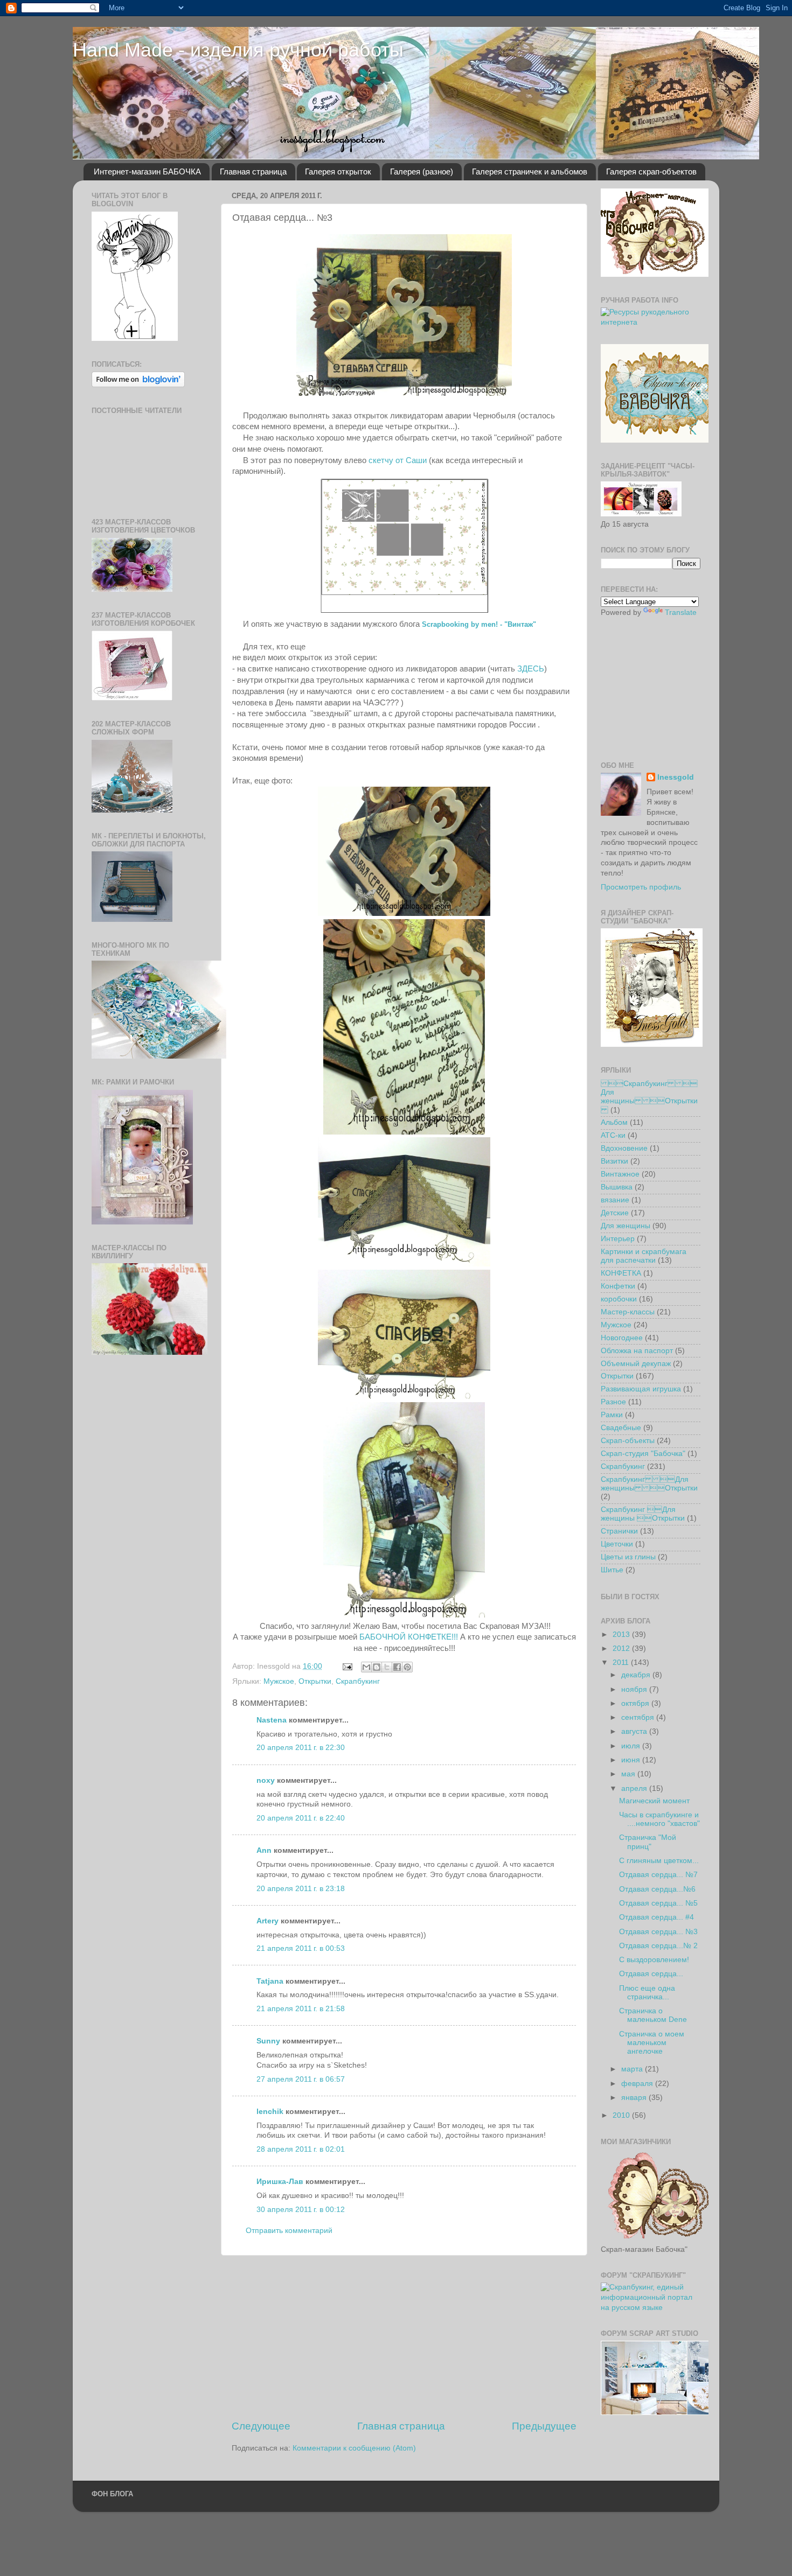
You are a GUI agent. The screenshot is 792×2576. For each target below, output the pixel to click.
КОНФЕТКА (621, 1273)
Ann (264, 1850)
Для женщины (626, 1226)
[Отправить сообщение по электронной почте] (347, 1666)
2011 (622, 1662)
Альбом (614, 1122)
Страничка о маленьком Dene (653, 2015)
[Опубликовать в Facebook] (397, 1667)
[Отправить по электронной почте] (366, 1667)
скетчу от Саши (398, 460)
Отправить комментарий (289, 2231)
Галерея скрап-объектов (651, 171)
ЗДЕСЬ (531, 669)
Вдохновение (624, 1148)
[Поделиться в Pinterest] (407, 1667)
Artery (268, 1921)
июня (632, 1760)
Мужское (279, 1681)
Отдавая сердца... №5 (658, 1903)
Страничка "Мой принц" (648, 1842)
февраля (638, 2084)
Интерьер (618, 1239)
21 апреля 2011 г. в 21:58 (301, 2009)
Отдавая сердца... (651, 1974)
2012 (622, 1648)
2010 (622, 2115)
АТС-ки (613, 1135)
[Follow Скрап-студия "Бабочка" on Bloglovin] (135, 338)
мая (629, 1774)
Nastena (272, 1720)
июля (632, 1746)
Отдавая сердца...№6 (657, 1889)
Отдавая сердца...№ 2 (658, 1946)
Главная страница (253, 171)
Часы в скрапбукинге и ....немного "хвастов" (659, 1819)
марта (633, 2069)
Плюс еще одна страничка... (647, 1993)
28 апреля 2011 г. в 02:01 (301, 2149)
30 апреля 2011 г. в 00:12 (301, 2210)
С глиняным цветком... (659, 1861)
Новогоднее (622, 1338)
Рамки (612, 1415)
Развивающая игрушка (641, 1389)
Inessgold (676, 777)
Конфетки (618, 1286)
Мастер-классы (628, 1312)
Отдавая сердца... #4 (656, 1917)
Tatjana (270, 1981)
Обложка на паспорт (637, 1351)
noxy (266, 1780)
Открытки (315, 1681)
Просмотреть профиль (641, 887)
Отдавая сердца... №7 (658, 1875)
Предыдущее (544, 2426)
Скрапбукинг (358, 1681)
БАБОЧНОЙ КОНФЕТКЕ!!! (409, 1637)
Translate (681, 612)
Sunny (268, 2041)
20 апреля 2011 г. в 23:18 (301, 1889)
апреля (635, 1788)
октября (636, 1703)
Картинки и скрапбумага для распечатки (644, 1256)
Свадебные (621, 1428)
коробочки (619, 1299)
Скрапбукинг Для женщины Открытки (649, 1097)
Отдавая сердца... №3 (658, 1932)
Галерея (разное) (422, 171)
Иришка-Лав (280, 2182)
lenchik (270, 2112)
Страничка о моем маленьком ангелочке (652, 2043)
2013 (622, 1634)
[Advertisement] (404, 2337)
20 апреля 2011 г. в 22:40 (301, 1818)
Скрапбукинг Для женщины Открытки (649, 1484)
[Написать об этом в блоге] (377, 1667)
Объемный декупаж (636, 1364)
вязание (615, 1200)
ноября (635, 1689)
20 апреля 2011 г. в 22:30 (301, 1748)
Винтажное (620, 1174)
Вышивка (617, 1187)
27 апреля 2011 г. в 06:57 (301, 2079)
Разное (613, 1402)
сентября (639, 1717)
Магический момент (654, 1801)
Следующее (261, 2426)
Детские (615, 1213)
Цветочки (617, 1544)
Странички (619, 1531)
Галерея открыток (338, 171)
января (635, 2098)
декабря (637, 1675)
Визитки (614, 1161)
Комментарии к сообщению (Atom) (354, 2448)
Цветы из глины (628, 1557)
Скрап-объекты (628, 1441)
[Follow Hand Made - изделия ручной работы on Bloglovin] (138, 385)
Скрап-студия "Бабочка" (643, 1454)
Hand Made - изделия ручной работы (238, 50)
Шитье (612, 1570)
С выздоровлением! (654, 1960)
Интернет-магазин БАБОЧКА (147, 171)
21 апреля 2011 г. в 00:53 (301, 1948)
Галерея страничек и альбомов (530, 171)
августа (635, 1731)
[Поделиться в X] (387, 1667)
